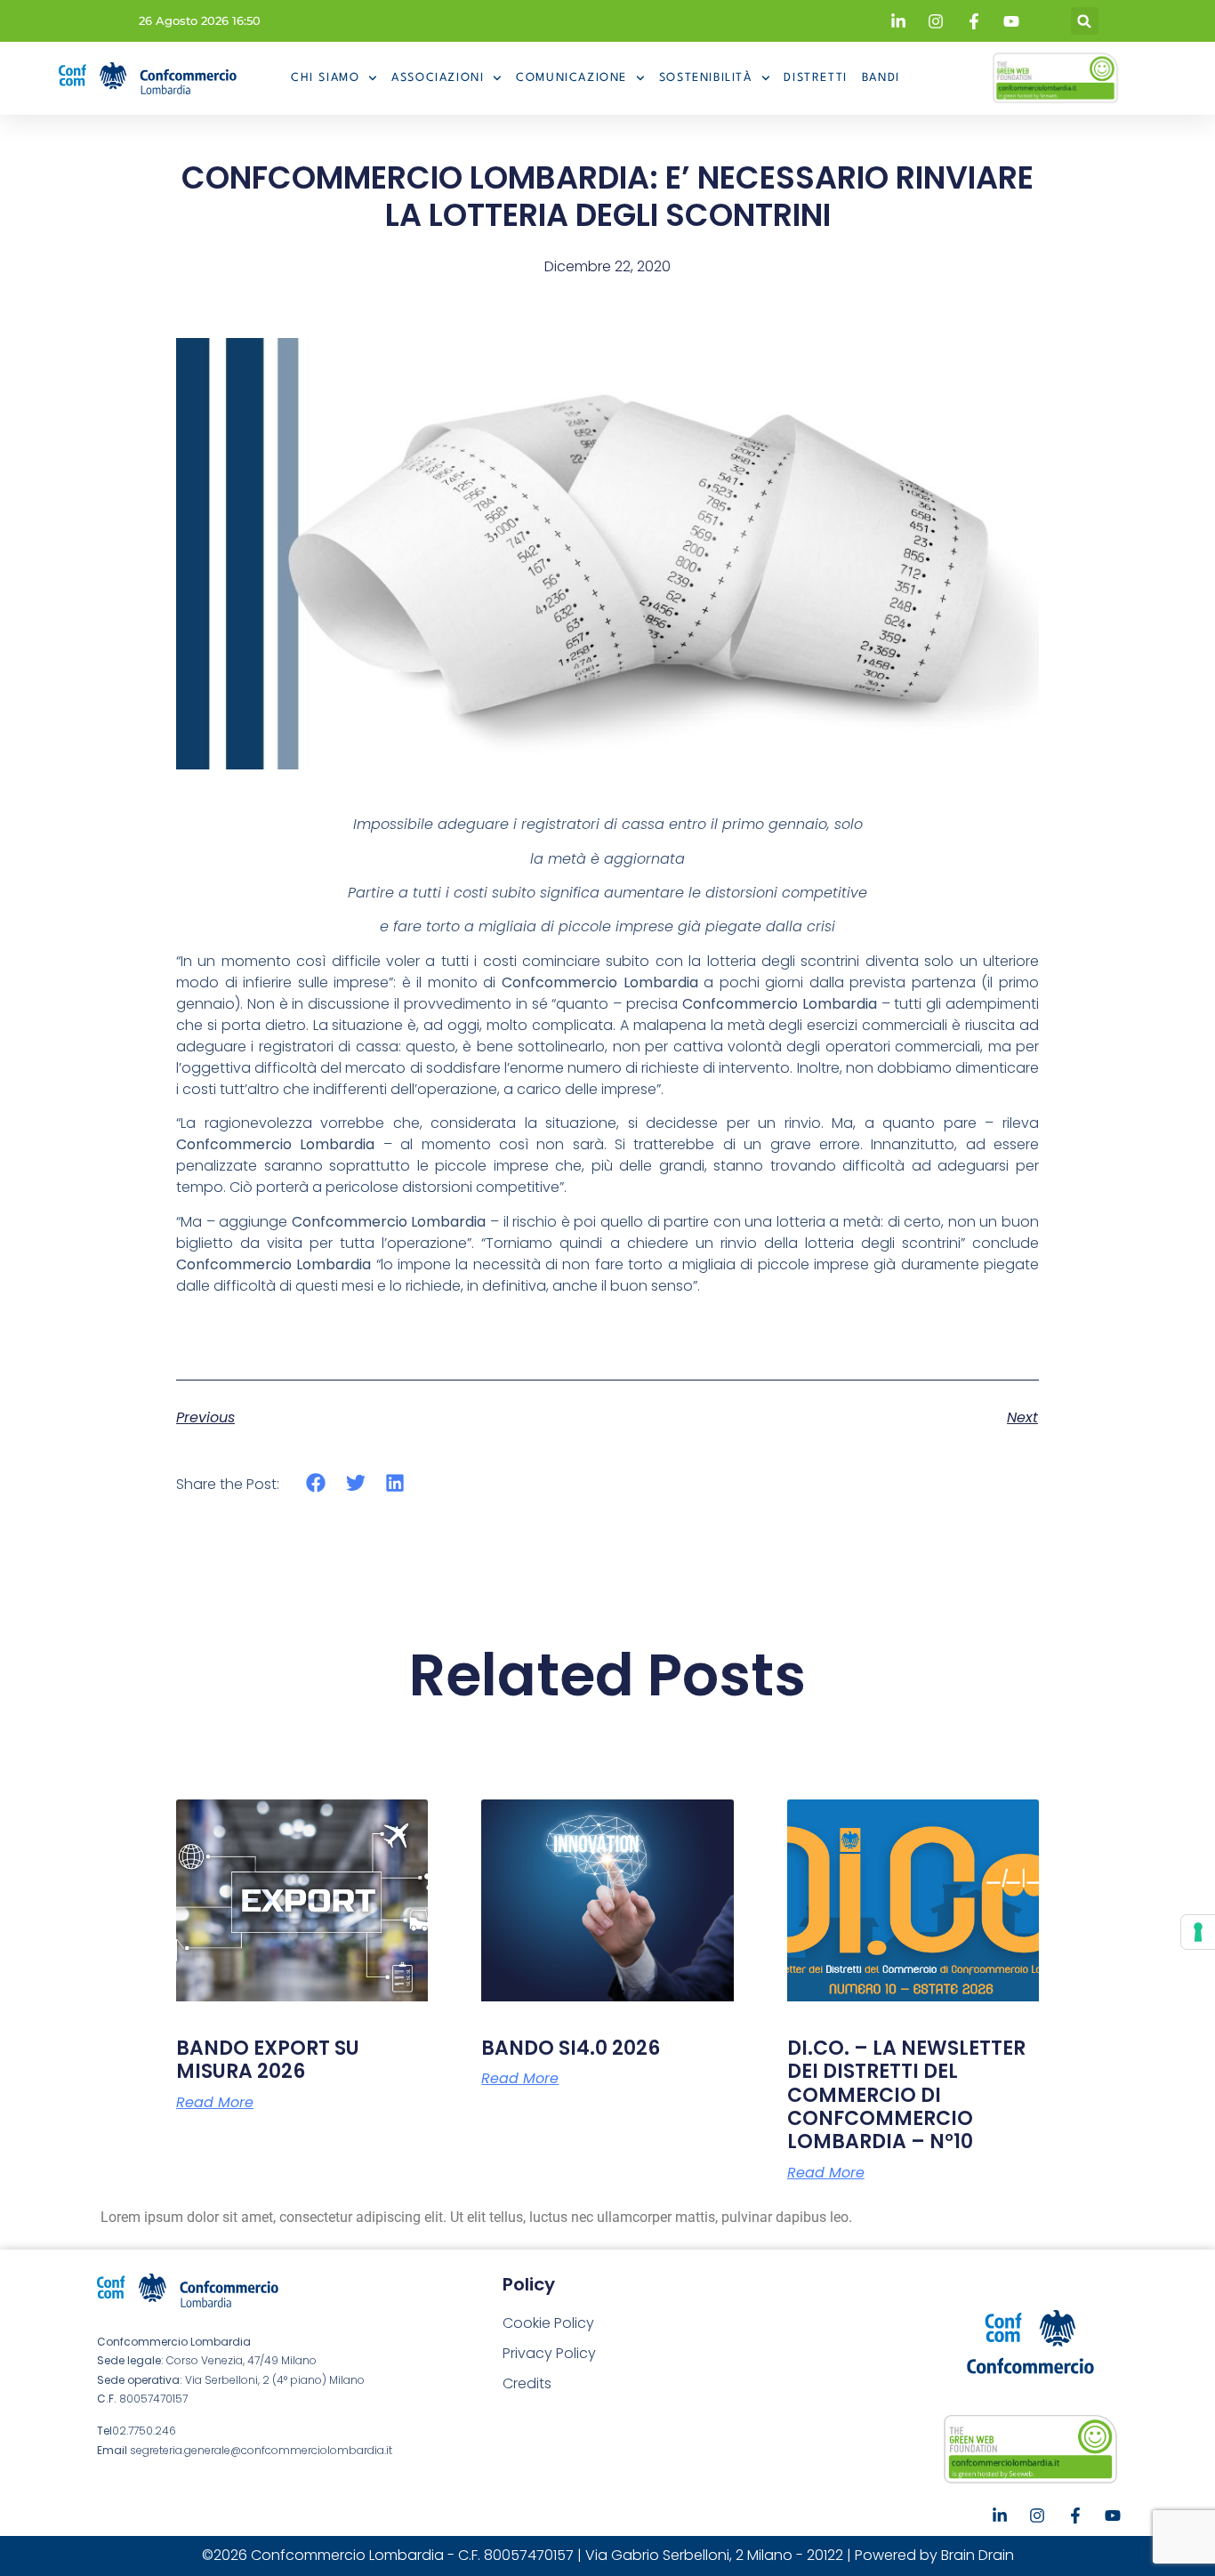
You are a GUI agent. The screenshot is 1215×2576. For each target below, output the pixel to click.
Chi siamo (325, 78)
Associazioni (438, 78)
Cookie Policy (548, 2323)
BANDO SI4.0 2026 (571, 2048)
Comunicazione (571, 78)
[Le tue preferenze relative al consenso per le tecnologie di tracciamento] (1198, 1932)
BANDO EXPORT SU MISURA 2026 (268, 2060)
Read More (215, 2103)
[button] (1085, 21)
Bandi (881, 78)
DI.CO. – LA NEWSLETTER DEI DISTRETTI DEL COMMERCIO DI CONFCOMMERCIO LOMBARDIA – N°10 (906, 2095)
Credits (527, 2383)
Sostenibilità (706, 78)
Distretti (815, 78)
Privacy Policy (549, 2353)
